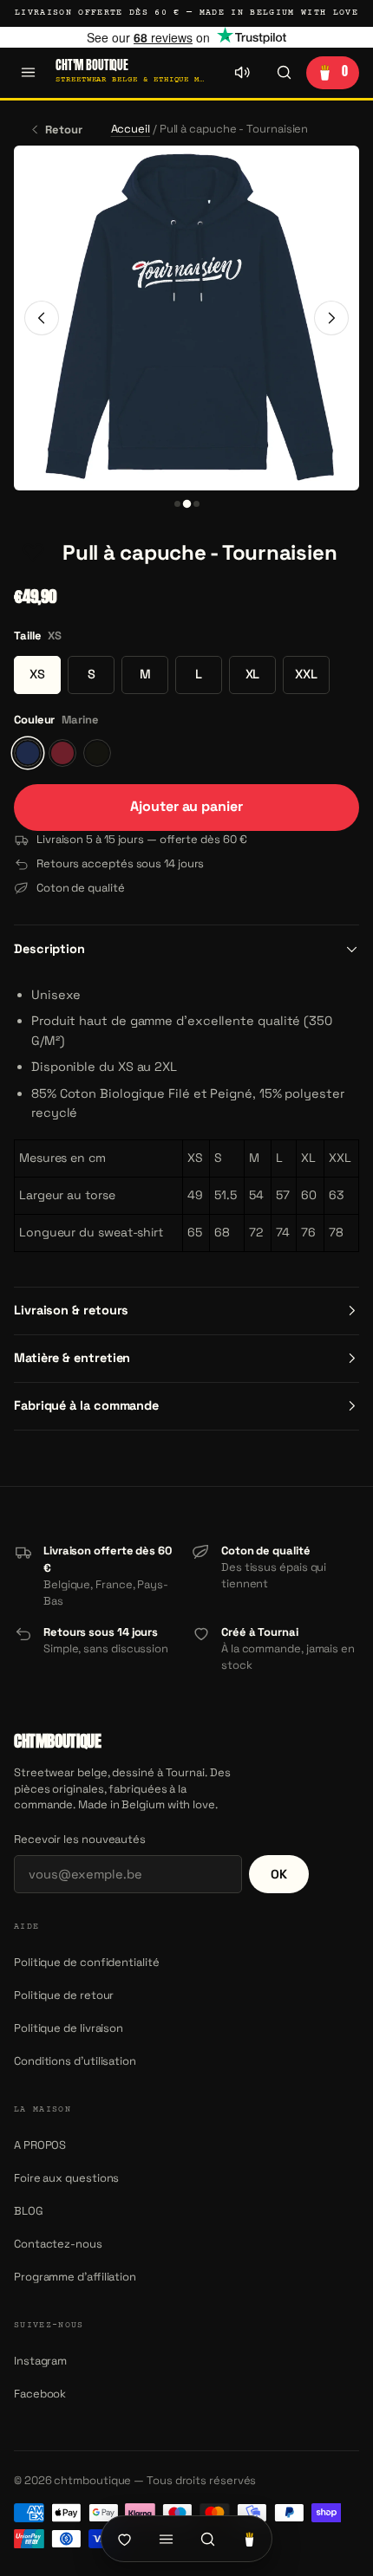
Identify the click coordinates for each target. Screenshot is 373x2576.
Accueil (131, 129)
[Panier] (249, 2539)
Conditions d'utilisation (75, 2061)
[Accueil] (124, 2539)
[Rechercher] (284, 73)
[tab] (177, 504)
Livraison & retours (71, 1310)
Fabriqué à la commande (86, 1405)
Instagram (40, 2361)
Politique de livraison (69, 2028)
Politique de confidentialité (87, 1962)
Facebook (40, 2394)
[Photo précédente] (42, 318)
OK (279, 1874)
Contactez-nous (58, 2244)
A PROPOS (40, 2145)
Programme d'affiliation (75, 2277)
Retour (64, 130)
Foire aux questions (66, 2178)
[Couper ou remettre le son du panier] (242, 73)
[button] (33, 554)
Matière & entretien (72, 1358)
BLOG (29, 2211)
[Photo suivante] (331, 318)
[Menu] (28, 73)
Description (49, 949)
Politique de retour (64, 1995)
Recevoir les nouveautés (80, 1839)
